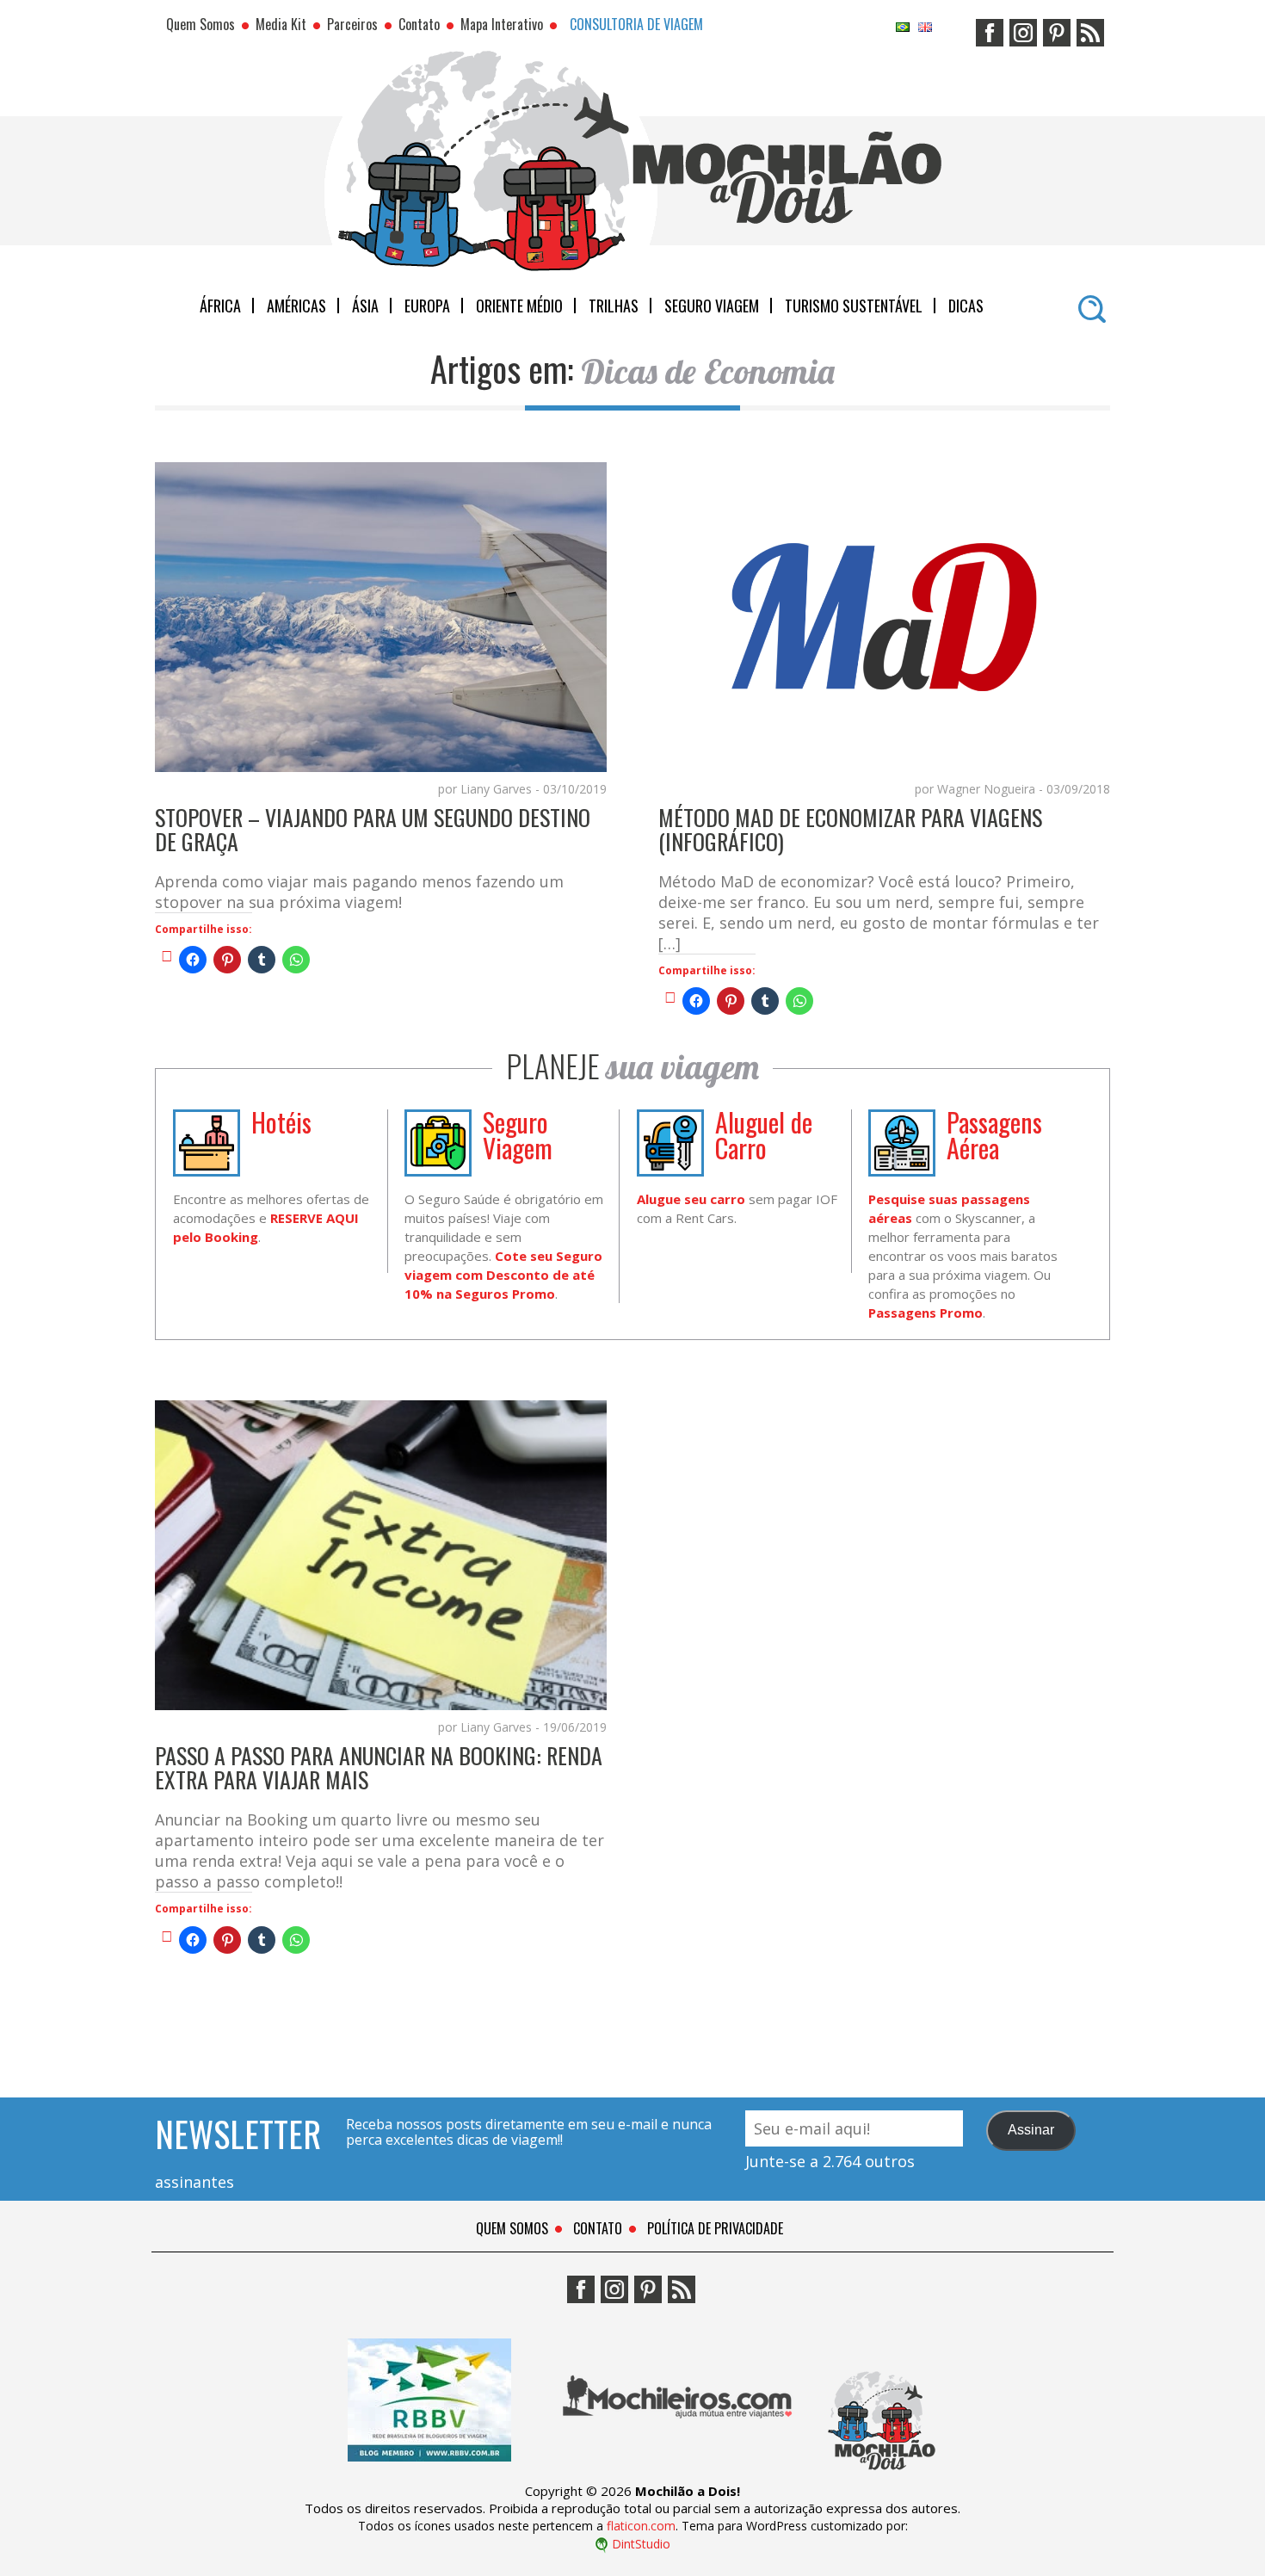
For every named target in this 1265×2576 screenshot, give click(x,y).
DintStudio (641, 2544)
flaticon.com (641, 2526)
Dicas (966, 306)
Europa (427, 306)
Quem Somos (201, 24)
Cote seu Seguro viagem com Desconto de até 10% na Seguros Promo (503, 1275)
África (220, 306)
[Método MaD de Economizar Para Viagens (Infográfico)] (670, 997)
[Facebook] (990, 27)
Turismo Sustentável (854, 306)
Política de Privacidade (715, 2228)
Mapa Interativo (502, 24)
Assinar (1031, 2130)
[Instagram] (1023, 27)
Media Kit (281, 24)
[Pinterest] (1057, 27)
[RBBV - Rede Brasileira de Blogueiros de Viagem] (429, 2474)
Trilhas (614, 306)
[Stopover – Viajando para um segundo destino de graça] (167, 955)
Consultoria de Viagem (636, 24)
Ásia (365, 306)
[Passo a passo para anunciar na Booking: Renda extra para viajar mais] (167, 1936)
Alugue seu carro (691, 1199)
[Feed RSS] (1090, 27)
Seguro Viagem (712, 306)
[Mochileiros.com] (678, 2474)
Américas (296, 306)
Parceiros (352, 24)
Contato (419, 24)
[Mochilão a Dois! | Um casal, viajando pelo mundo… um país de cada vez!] (882, 2474)
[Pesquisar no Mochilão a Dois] (1092, 303)
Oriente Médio (519, 306)
